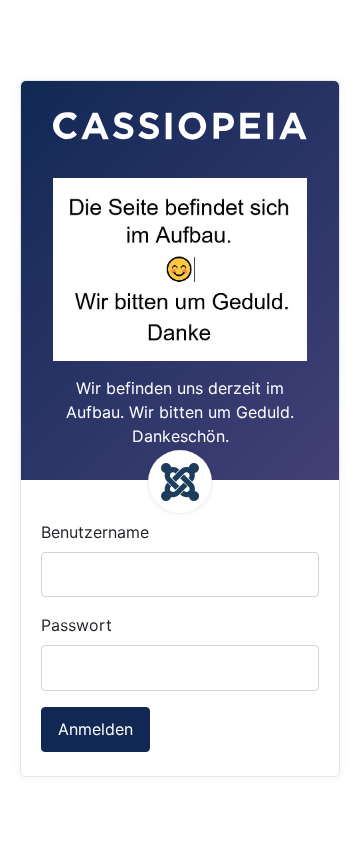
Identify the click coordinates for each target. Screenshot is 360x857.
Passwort (76, 625)
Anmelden (95, 729)
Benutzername (95, 532)
